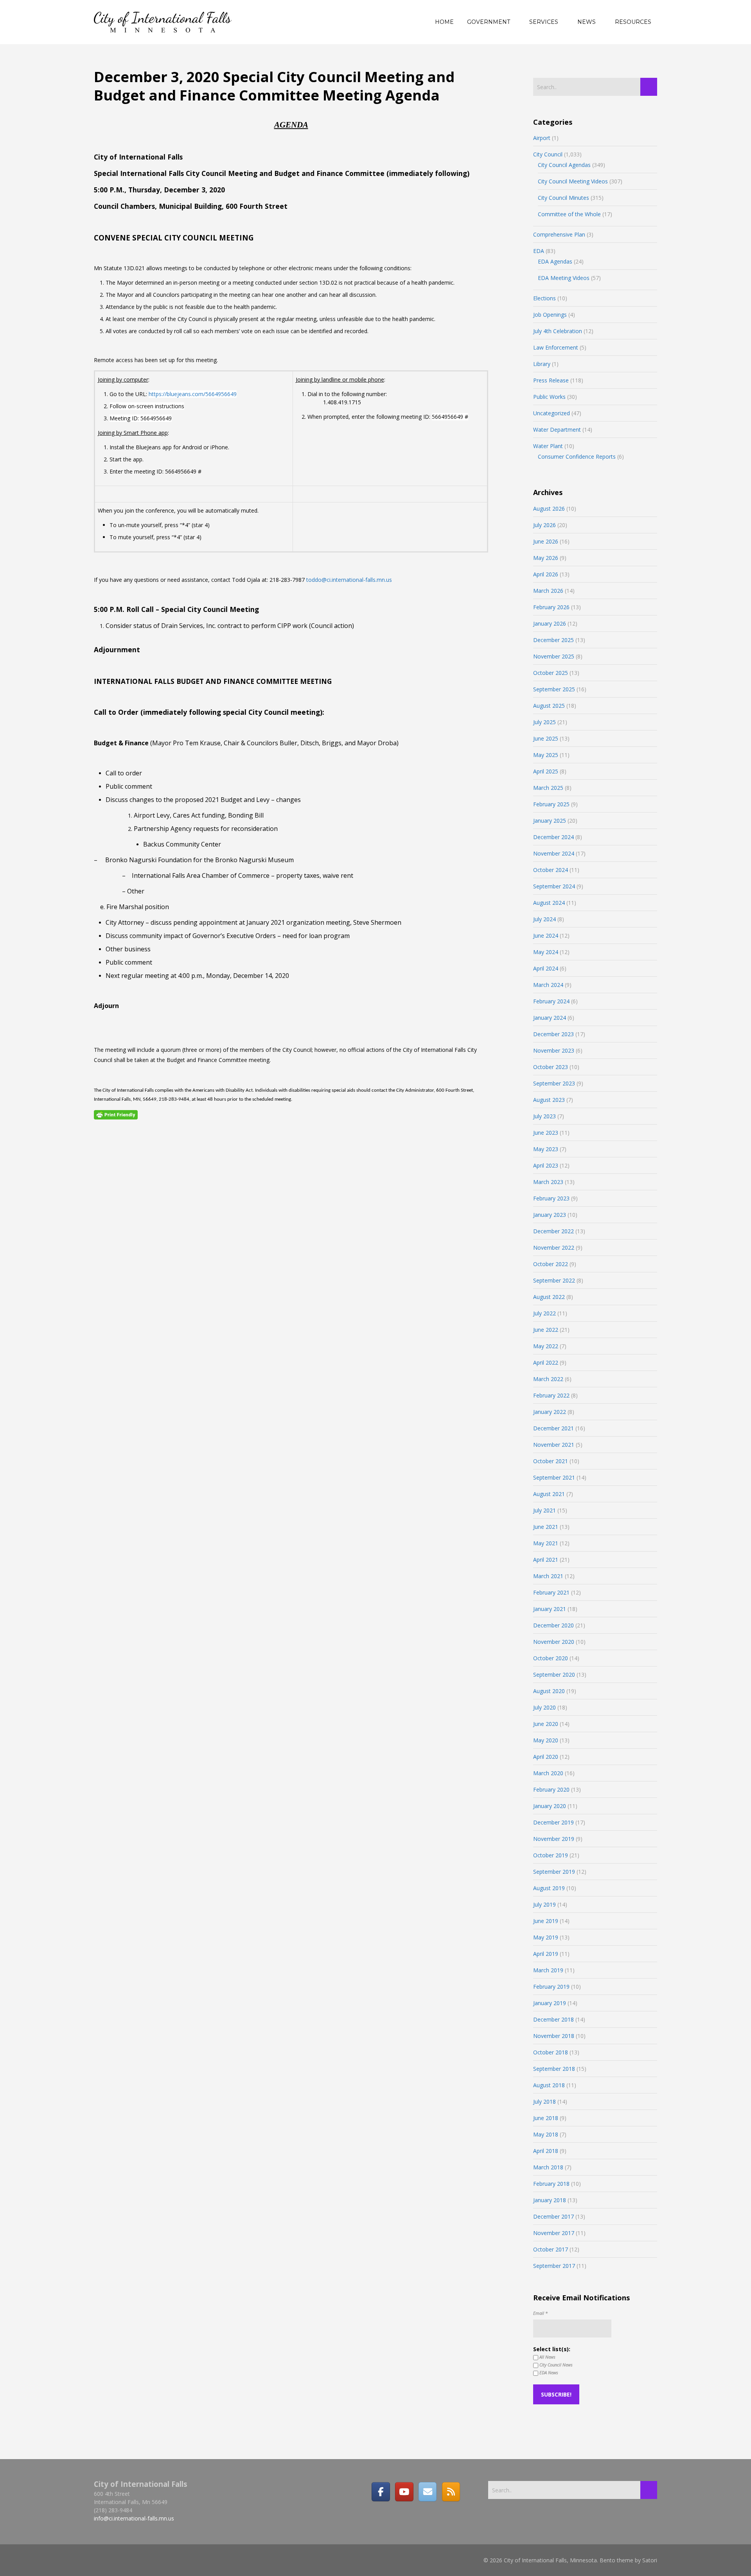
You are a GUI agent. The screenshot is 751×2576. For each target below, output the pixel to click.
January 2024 (550, 1018)
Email (540, 2313)
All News (547, 2357)
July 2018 (544, 2102)
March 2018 (548, 2167)
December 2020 (553, 1625)
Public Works (549, 397)
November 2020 (554, 1642)
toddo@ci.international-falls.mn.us (349, 580)
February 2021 (551, 1592)
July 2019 (544, 1904)
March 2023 (548, 1182)
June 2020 (546, 1724)
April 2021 (546, 1560)
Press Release (551, 380)
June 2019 (546, 1921)
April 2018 (546, 2151)
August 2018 (549, 2085)
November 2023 (554, 1050)
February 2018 (551, 2184)
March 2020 (548, 1773)
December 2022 (553, 1231)
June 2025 (546, 738)
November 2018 (554, 2036)
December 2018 (553, 2019)
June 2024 (546, 936)
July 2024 (544, 919)
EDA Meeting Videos (564, 278)
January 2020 (550, 1806)
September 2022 (554, 1280)
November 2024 (554, 853)
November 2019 (554, 1839)
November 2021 (554, 1445)
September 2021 (554, 1477)
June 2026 (546, 541)
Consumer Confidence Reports (577, 457)
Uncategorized (552, 413)
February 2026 (551, 607)
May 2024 (546, 952)
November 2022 (554, 1248)
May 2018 (546, 2134)
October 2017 (551, 2249)
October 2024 (551, 870)
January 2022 (550, 1412)
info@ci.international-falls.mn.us (134, 2518)
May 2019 (546, 1937)
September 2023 (554, 1083)
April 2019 (546, 1954)
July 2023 (544, 1116)
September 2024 (554, 886)
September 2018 (554, 2069)
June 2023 (546, 1133)
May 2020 (546, 1740)
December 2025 (553, 640)
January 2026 (550, 623)
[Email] (428, 2492)
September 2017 (554, 2266)
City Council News (555, 2365)
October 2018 (551, 2052)
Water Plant (548, 446)
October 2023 (551, 1067)
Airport (542, 138)
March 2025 (548, 788)
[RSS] (451, 2492)
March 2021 (548, 1576)
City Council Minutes (563, 198)
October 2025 (551, 673)
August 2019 (549, 1888)
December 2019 (553, 1822)
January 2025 (550, 821)
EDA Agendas (555, 261)
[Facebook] (381, 2492)
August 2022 (549, 1297)
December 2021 (553, 1428)
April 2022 (546, 1362)
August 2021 (549, 1494)
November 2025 (554, 656)
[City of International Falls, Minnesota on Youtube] (404, 2492)
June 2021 (546, 1527)
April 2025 (546, 771)
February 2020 (551, 1789)
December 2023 (553, 1034)
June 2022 (546, 1330)
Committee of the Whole (569, 214)
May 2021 (546, 1543)
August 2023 (549, 1100)
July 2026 (544, 525)
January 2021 (550, 1609)
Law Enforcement (556, 347)
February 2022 (551, 1395)
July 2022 (544, 1313)
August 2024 (549, 903)
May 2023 (546, 1149)
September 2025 (554, 689)
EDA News (548, 2372)
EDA (539, 251)
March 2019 (548, 1970)
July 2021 (544, 1510)
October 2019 (551, 1855)
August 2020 (549, 1691)
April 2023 (546, 1165)
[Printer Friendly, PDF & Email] (116, 1114)
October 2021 (551, 1461)
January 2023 (550, 1215)
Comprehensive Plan (559, 234)
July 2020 (544, 1707)
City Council (548, 154)
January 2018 (550, 2200)
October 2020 (551, 1658)
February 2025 (551, 804)
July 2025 (544, 722)
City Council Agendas (564, 165)
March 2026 (548, 591)
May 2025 (546, 755)
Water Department (557, 430)
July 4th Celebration (558, 331)
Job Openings (550, 315)
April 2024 (546, 968)
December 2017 (553, 2216)
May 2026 (546, 558)
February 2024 (551, 1001)
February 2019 (551, 1987)
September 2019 (554, 1872)
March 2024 (548, 985)
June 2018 (546, 2118)
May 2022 (546, 1346)
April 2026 (546, 574)
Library (542, 364)
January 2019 (550, 2003)
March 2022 (548, 1379)
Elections (544, 298)
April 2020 (546, 1757)
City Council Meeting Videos (573, 181)
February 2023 (551, 1198)
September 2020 (554, 1675)
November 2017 (554, 2233)
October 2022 (551, 1264)
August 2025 (549, 706)
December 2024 (553, 837)
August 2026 (549, 509)
